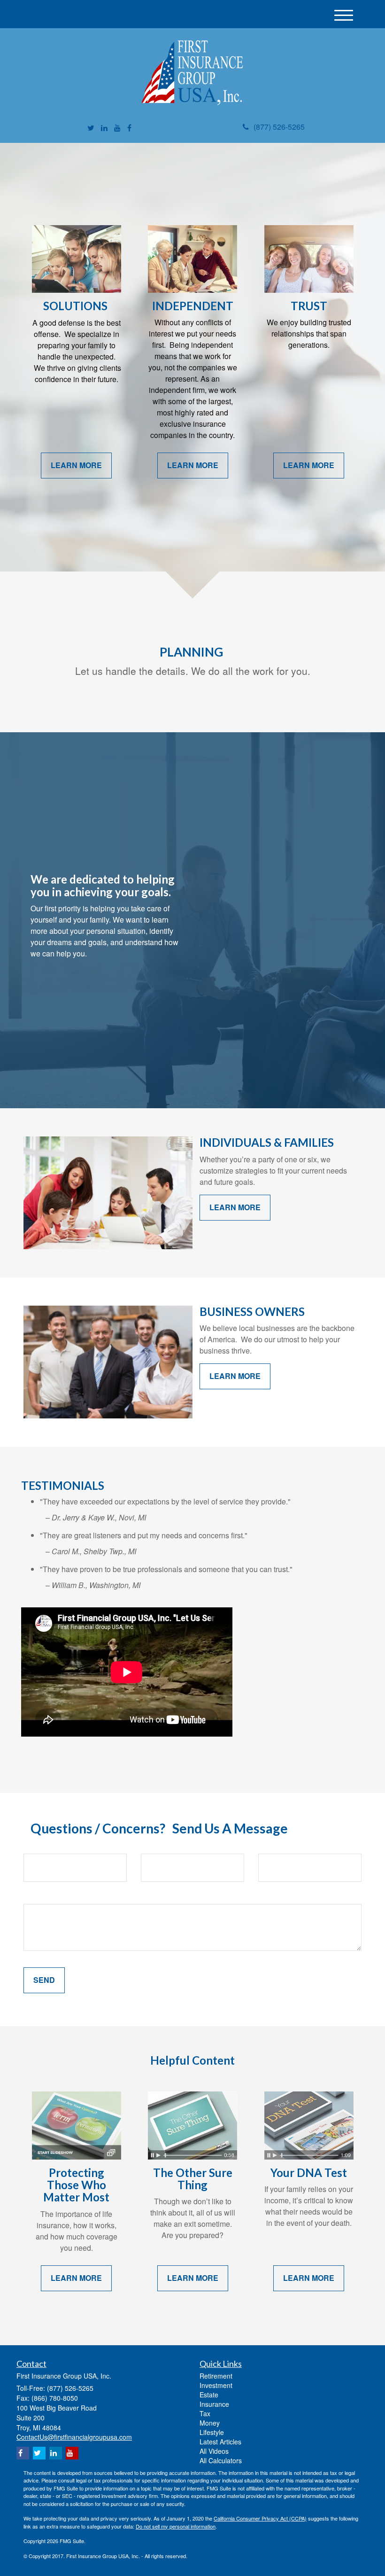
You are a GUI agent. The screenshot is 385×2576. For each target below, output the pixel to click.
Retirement (216, 2376)
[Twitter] (91, 128)
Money (210, 2423)
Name (34, 1846)
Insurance (214, 2404)
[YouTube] (117, 128)
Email (151, 1846)
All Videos (214, 2451)
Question (40, 1896)
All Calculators (221, 2460)
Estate (209, 2395)
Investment (216, 2385)
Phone (270, 1846)
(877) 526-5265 (279, 127)
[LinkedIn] (104, 128)
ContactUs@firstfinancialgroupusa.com (74, 2437)
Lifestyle (212, 2432)
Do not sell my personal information (176, 2526)
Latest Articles (220, 2442)
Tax (205, 2413)
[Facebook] (129, 128)
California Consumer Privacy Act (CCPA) (260, 2518)
